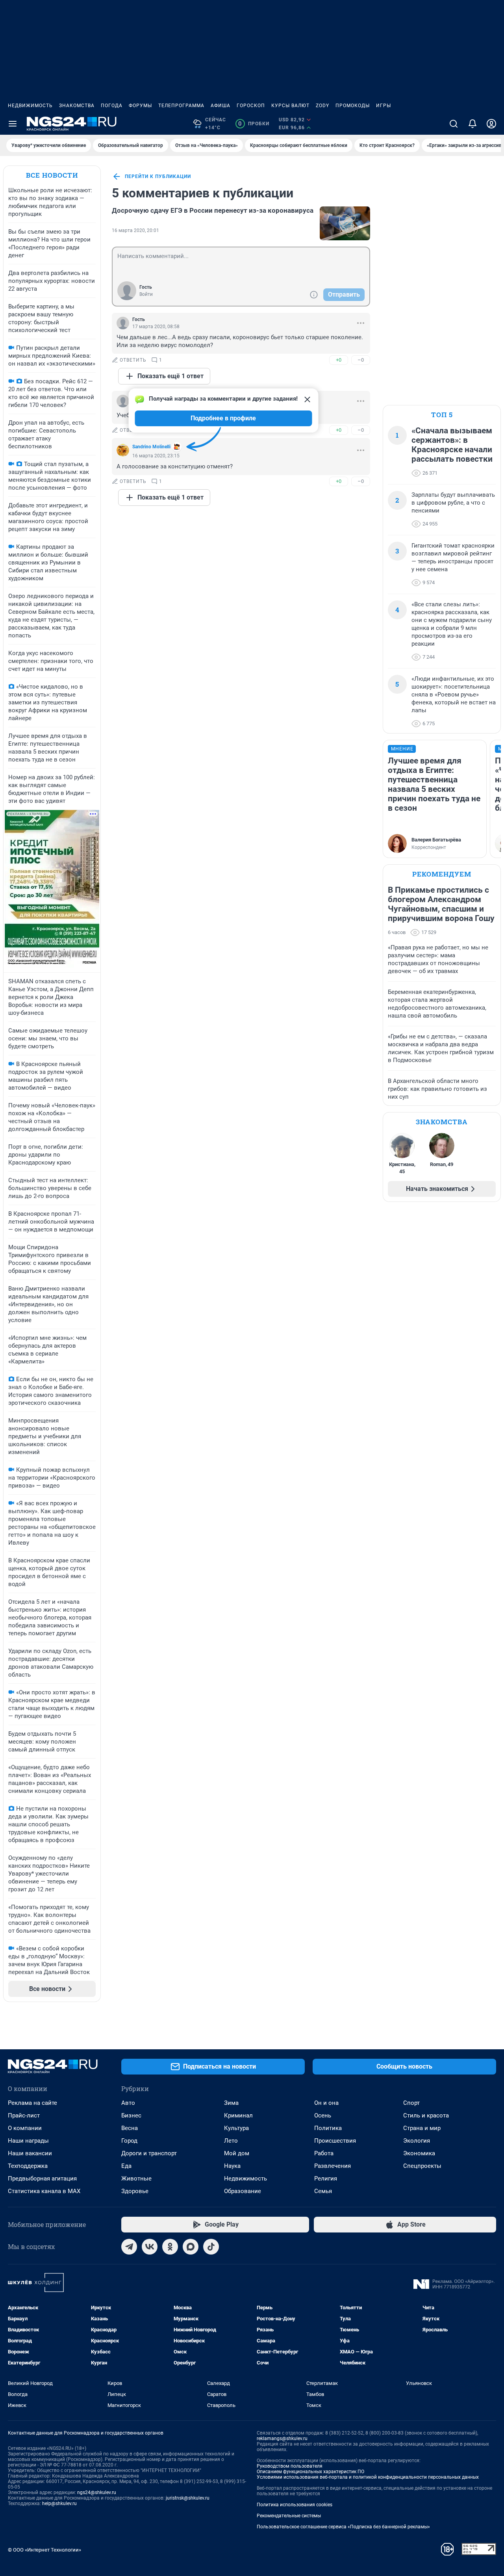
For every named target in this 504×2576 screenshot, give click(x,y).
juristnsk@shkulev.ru (188, 2498)
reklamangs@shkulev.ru (282, 2439)
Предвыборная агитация (42, 2179)
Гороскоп (251, 106)
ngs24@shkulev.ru (97, 2492)
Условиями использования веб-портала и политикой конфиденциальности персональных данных (368, 2477)
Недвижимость (30, 106)
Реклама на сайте (32, 2103)
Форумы (140, 106)
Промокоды (353, 106)
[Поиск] (454, 124)
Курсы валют (290, 106)
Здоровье (135, 2191)
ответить (133, 360)
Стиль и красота (426, 2115)
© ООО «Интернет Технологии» (44, 2550)
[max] (191, 2247)
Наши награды (28, 2141)
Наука (232, 2166)
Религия (326, 2179)
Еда (126, 2166)
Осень (323, 2115)
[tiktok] (211, 2247)
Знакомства (77, 106)
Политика (328, 2128)
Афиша (220, 106)
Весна (130, 2128)
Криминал (238, 2115)
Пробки (254, 124)
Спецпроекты (422, 2166)
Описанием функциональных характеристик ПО (310, 2472)
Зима (231, 2103)
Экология (417, 2141)
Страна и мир (422, 2128)
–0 (361, 360)
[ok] (170, 2247)
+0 (339, 360)
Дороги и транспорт (149, 2153)
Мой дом (237, 2153)
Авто (128, 2103)
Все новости (52, 175)
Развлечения (333, 2166)
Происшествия (335, 2141)
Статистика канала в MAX (44, 2191)
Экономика (419, 2153)
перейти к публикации (158, 176)
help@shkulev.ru (59, 2504)
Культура (236, 2128)
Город (129, 2141)
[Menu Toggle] (13, 124)
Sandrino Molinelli (151, 447)
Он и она (326, 2103)
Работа (324, 2153)
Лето (231, 2141)
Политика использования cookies (295, 2505)
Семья (323, 2191)
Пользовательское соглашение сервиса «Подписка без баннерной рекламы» (343, 2527)
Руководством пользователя (290, 2466)
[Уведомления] (472, 124)
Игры (384, 106)
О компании (25, 2128)
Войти (146, 294)
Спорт (411, 2103)
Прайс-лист (24, 2115)
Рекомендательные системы (289, 2516)
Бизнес (131, 2115)
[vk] (150, 2247)
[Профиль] (491, 124)
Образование (243, 2191)
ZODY (322, 106)
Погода (112, 106)
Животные (136, 2179)
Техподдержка (28, 2166)
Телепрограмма (181, 106)
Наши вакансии (30, 2153)
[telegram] (129, 2247)
